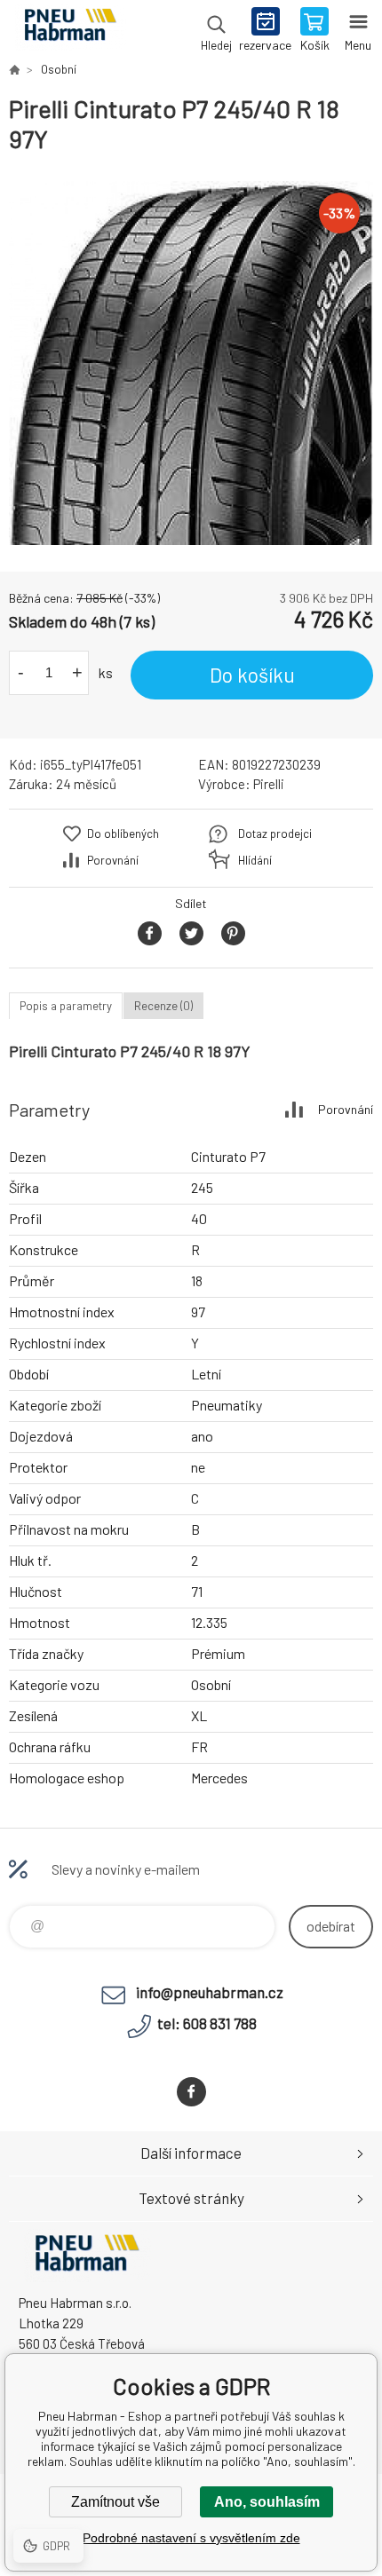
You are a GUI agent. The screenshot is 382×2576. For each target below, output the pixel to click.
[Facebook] (191, 2092)
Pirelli (269, 784)
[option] (191, 363)
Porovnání (113, 860)
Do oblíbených (123, 834)
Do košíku (252, 675)
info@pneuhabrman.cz (210, 1992)
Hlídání (255, 860)
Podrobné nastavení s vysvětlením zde (191, 2538)
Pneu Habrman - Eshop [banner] (70, 31)
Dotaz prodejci (275, 834)
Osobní (59, 69)
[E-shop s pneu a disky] (14, 69)
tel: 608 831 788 (207, 2023)
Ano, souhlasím (267, 2502)
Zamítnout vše (115, 2502)
